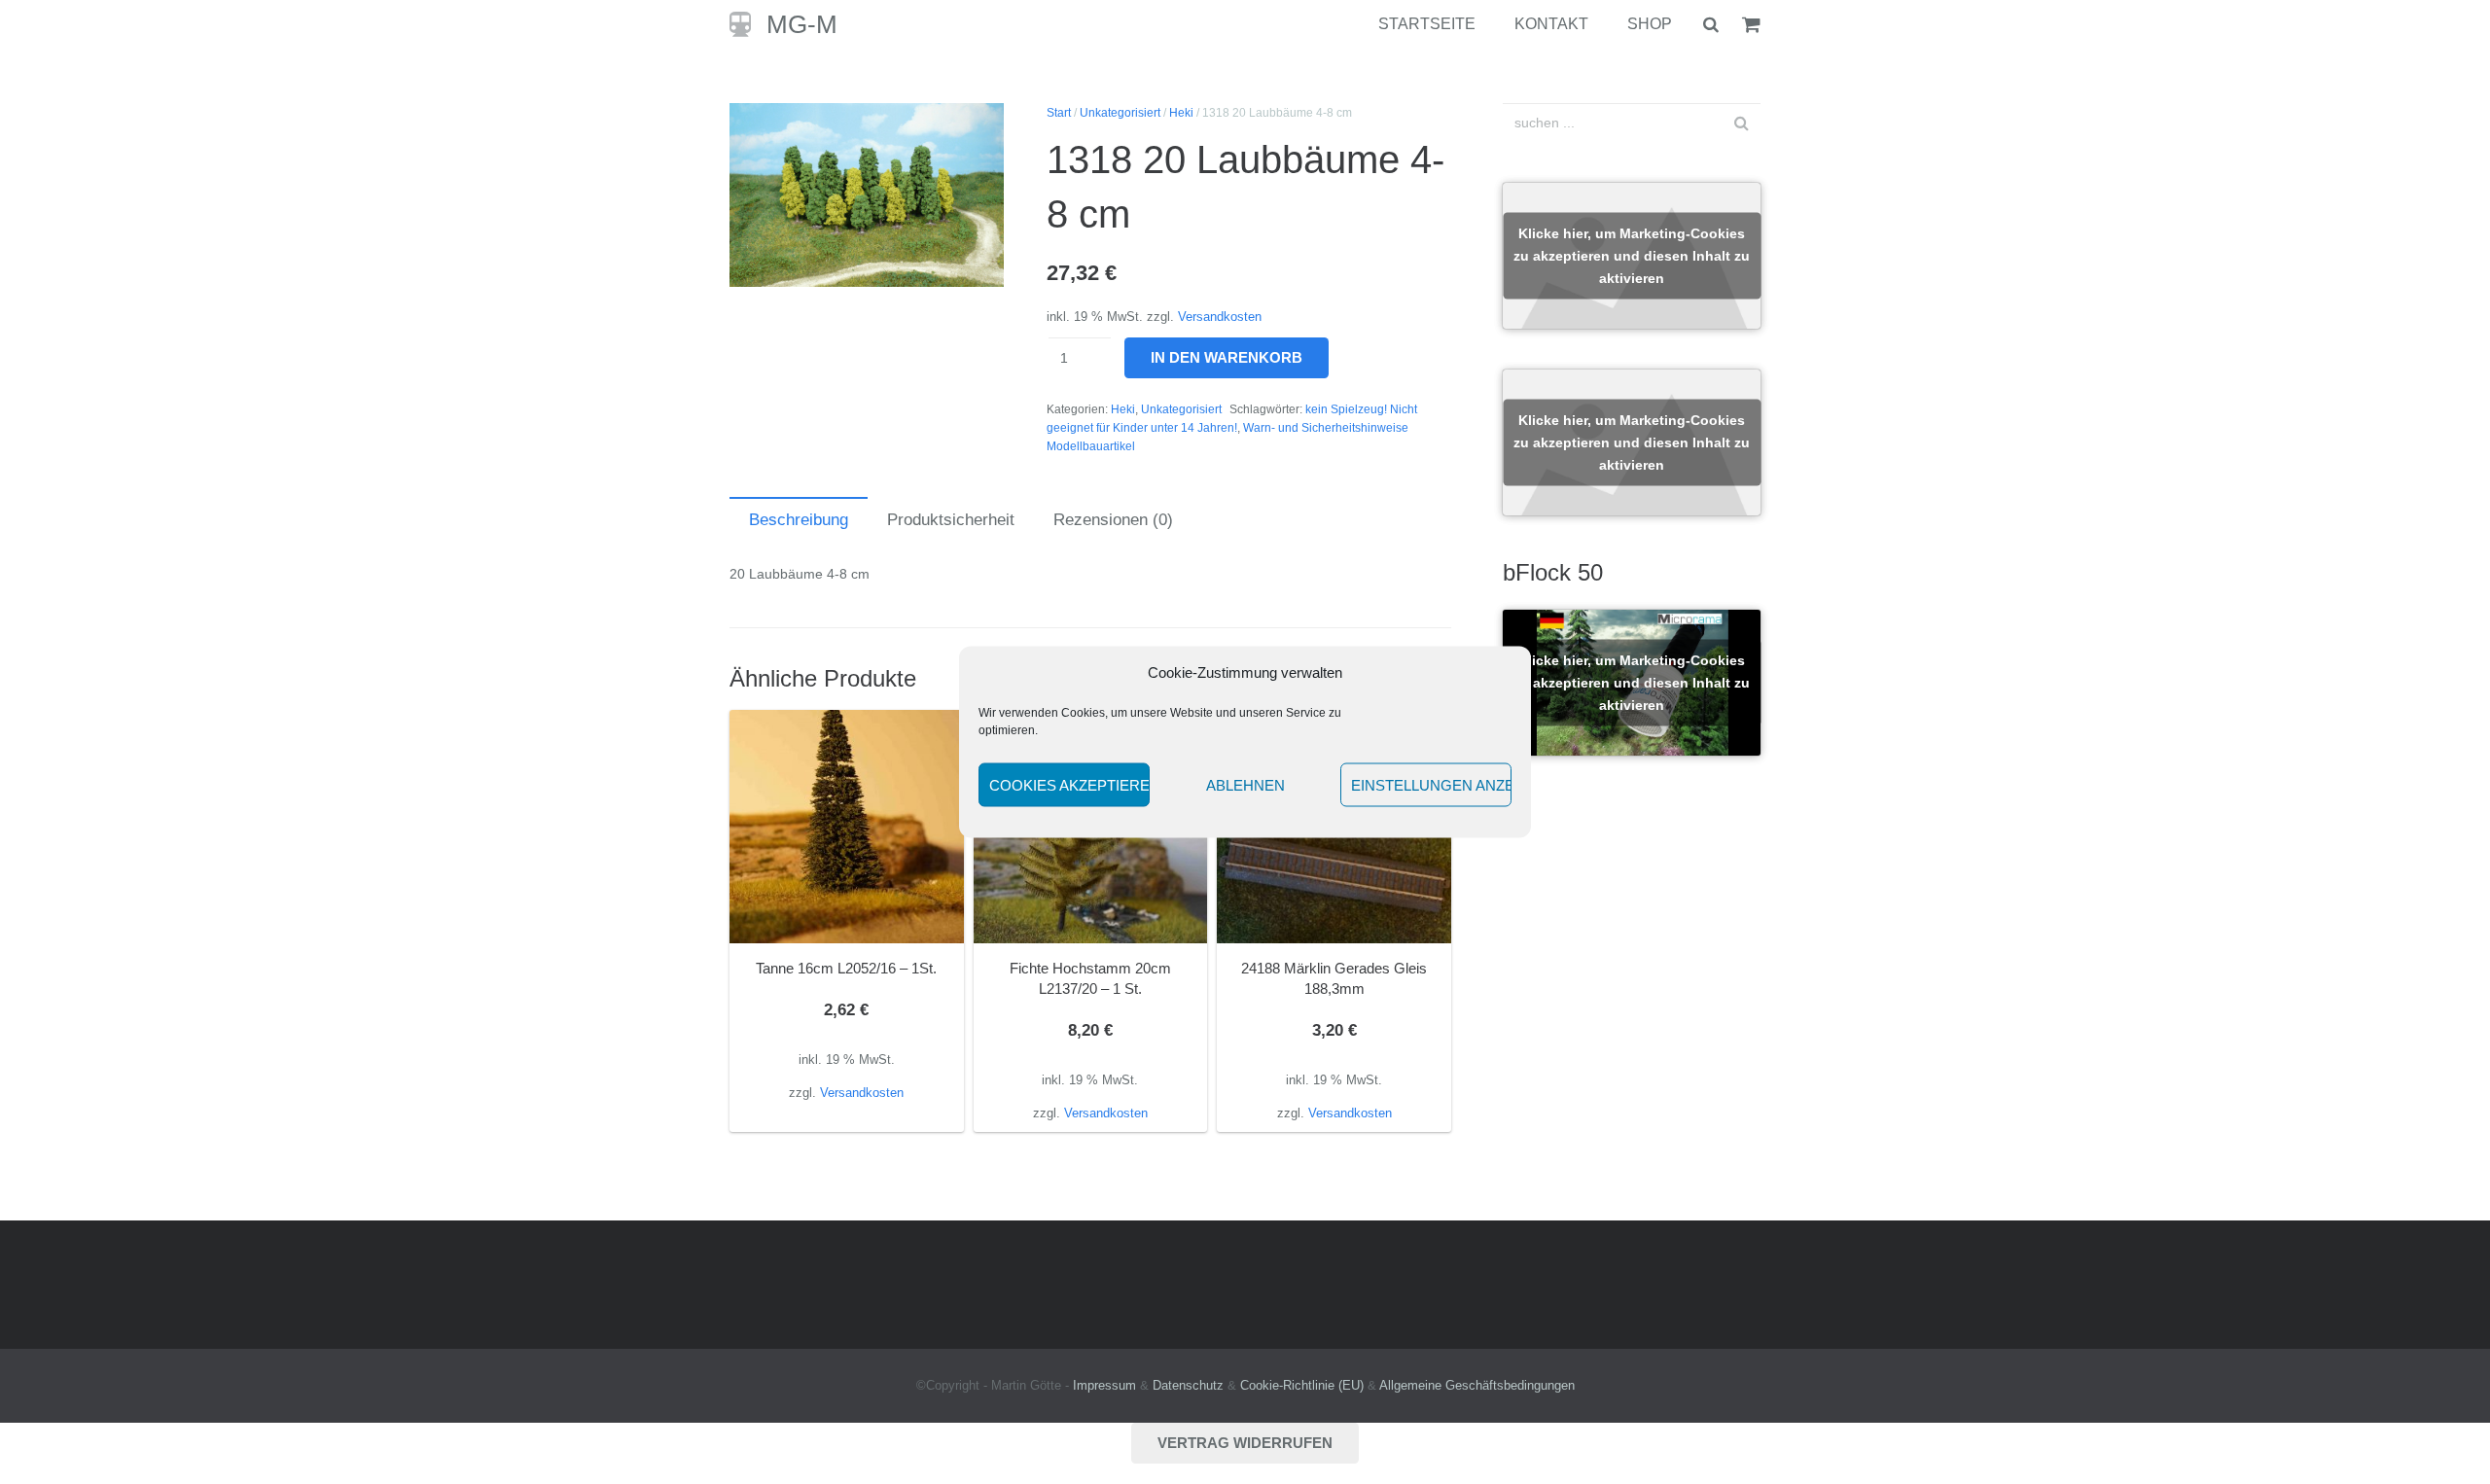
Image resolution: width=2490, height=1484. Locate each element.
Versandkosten (1220, 317)
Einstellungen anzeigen (1431, 784)
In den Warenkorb (1227, 357)
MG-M (802, 24)
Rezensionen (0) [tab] (1113, 520)
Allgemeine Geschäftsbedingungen (1477, 1386)
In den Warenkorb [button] (847, 1113)
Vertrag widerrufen (1245, 1443)
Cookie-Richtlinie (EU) (1302, 1386)
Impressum (1104, 1386)
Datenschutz (1188, 1386)
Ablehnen (1245, 784)
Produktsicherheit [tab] (951, 520)
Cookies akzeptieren (1069, 784)
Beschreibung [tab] (799, 520)
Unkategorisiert (1120, 113)
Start (1059, 113)
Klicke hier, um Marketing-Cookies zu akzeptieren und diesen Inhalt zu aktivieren (1632, 256)
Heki (1181, 113)
